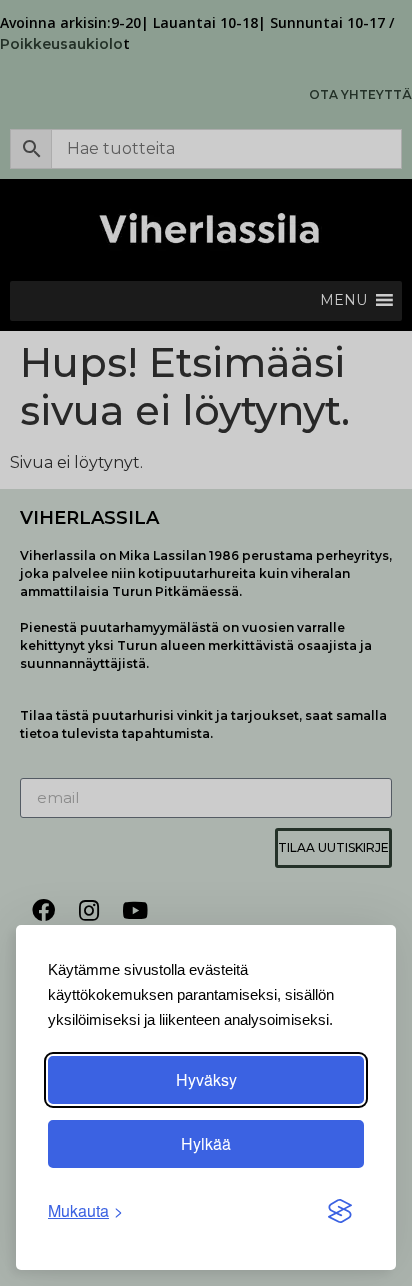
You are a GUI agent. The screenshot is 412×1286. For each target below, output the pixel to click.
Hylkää (206, 1143)
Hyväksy (206, 1079)
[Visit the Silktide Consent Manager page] (340, 1211)
